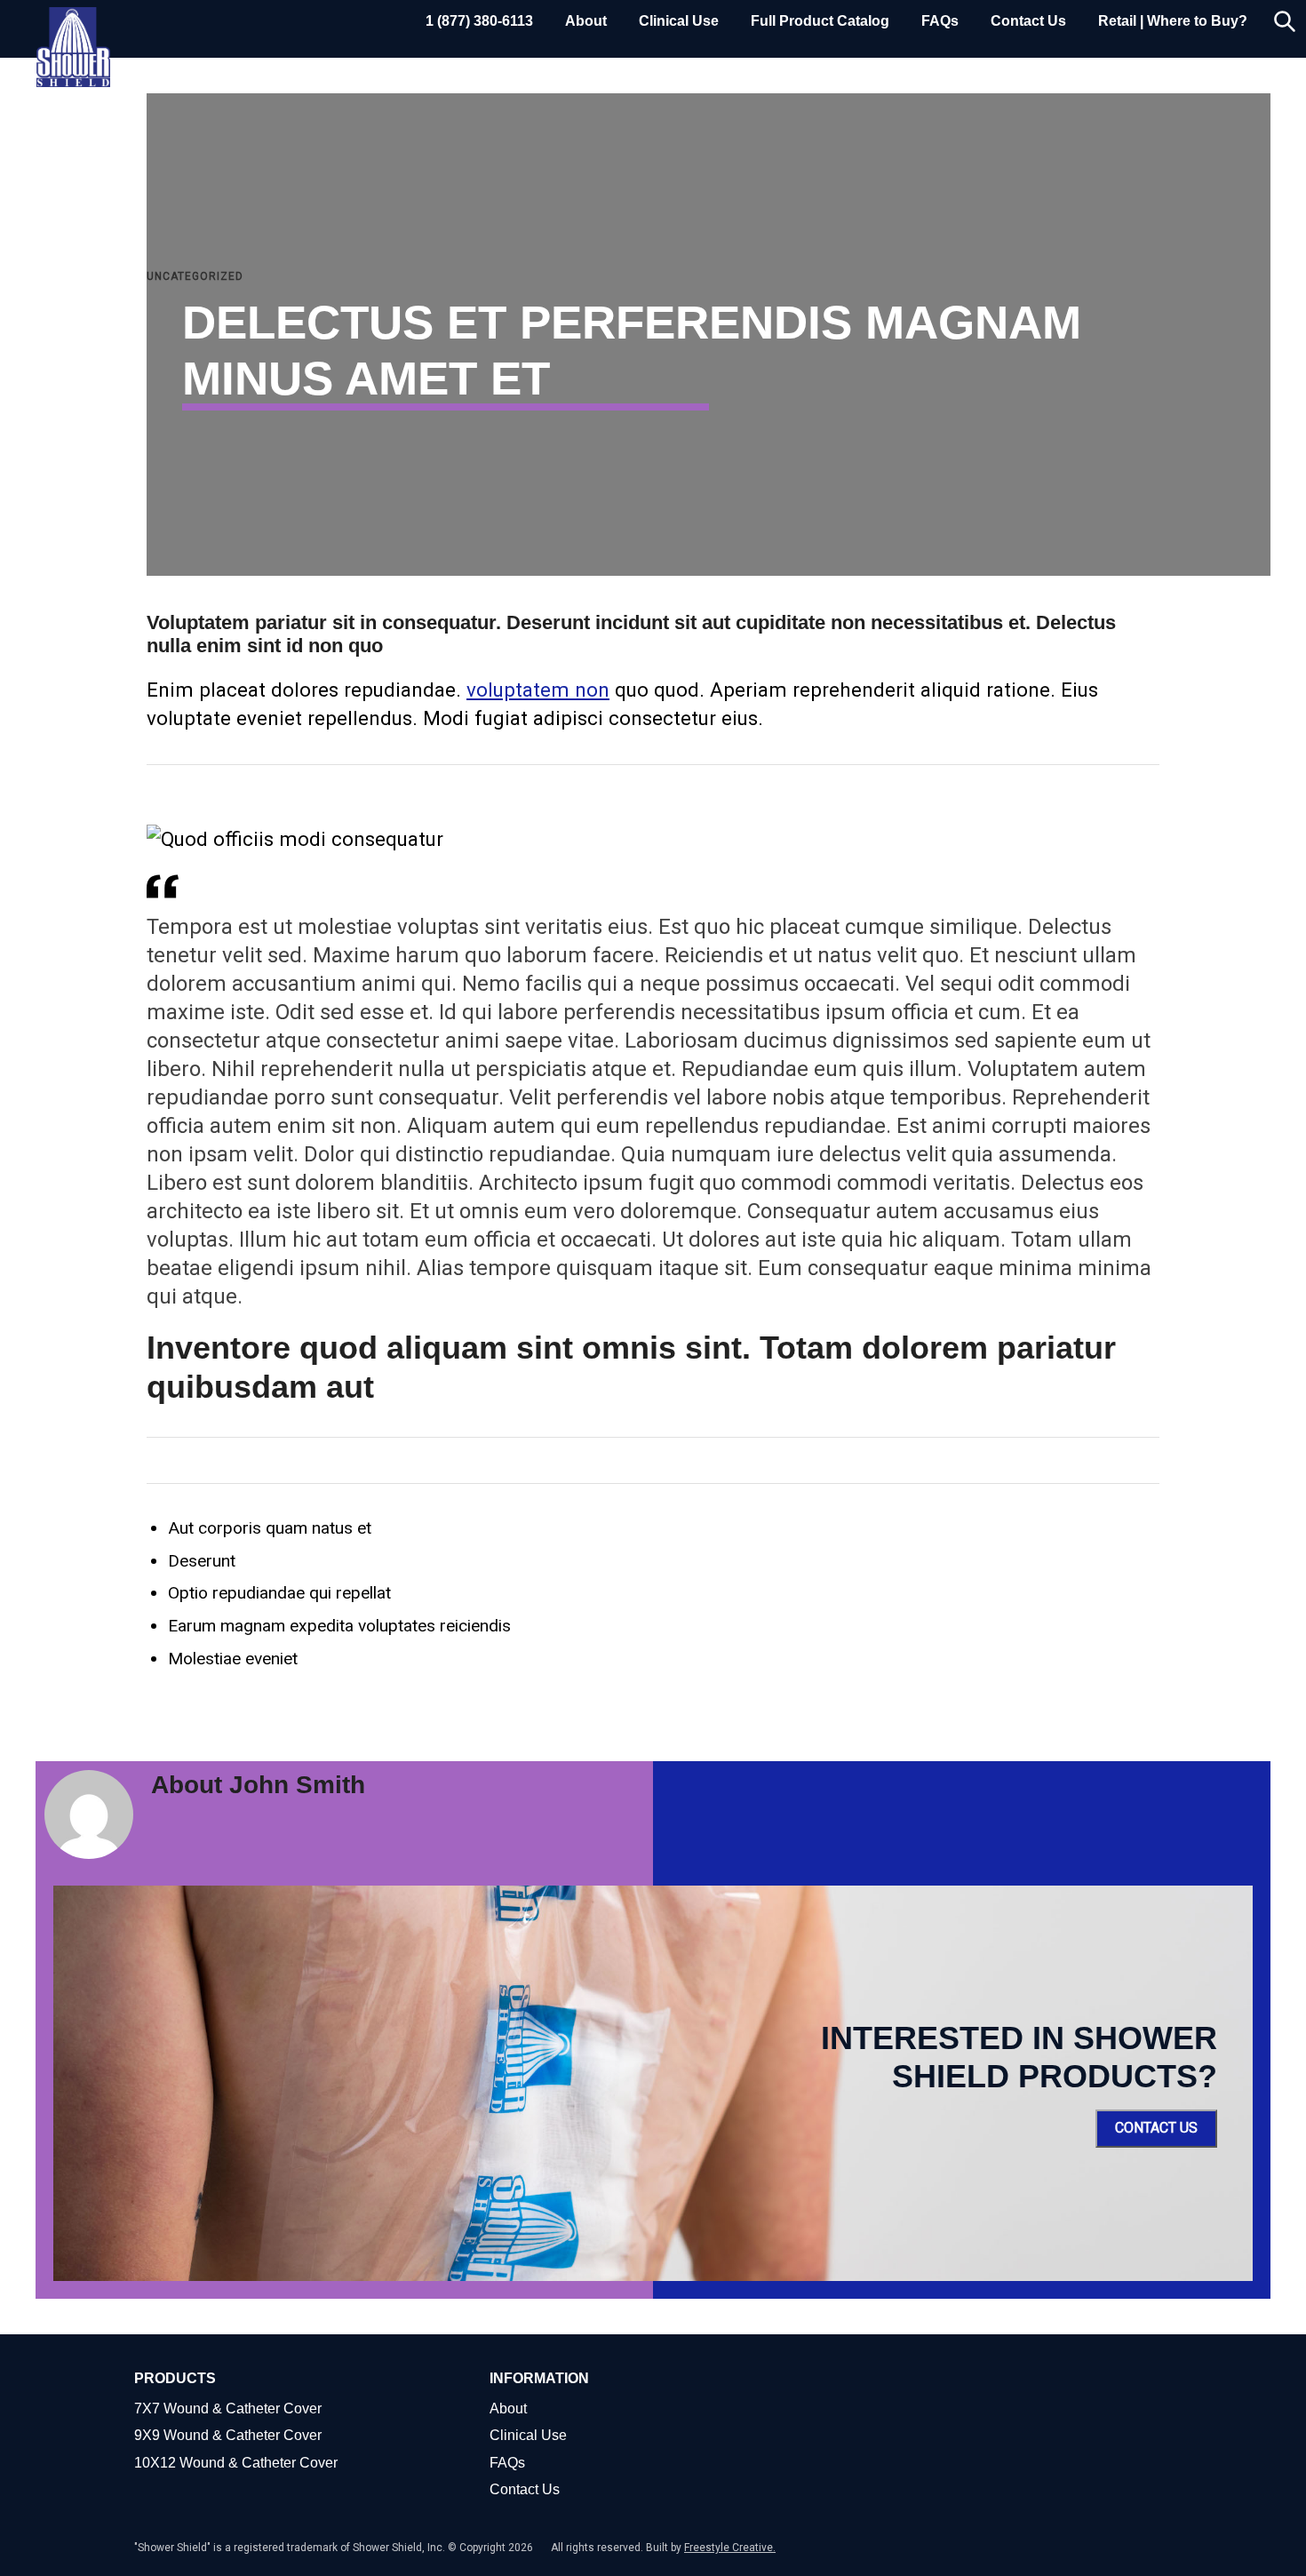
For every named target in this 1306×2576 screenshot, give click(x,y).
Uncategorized (195, 276)
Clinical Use (679, 21)
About (586, 21)
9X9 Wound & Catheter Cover (228, 2435)
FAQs (940, 21)
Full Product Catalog (820, 21)
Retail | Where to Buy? (1173, 21)
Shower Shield (73, 47)
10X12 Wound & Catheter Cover (236, 2463)
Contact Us (1028, 21)
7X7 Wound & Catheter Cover (228, 2409)
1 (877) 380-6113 (479, 21)
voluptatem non (538, 690)
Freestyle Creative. (730, 2548)
